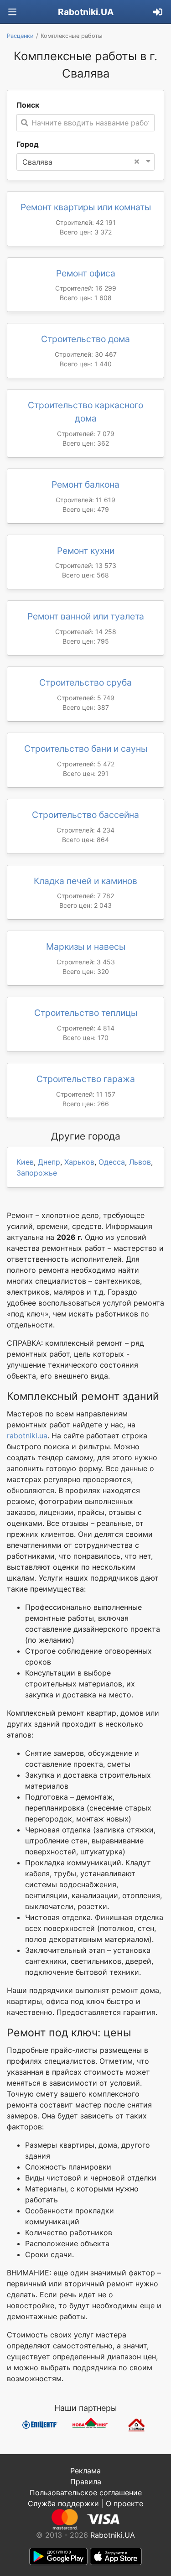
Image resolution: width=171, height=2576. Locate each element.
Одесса (112, 1162)
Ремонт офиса (86, 273)
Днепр (49, 1162)
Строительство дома (85, 339)
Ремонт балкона (85, 484)
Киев (25, 1162)
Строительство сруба (85, 682)
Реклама (85, 2471)
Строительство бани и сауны (86, 749)
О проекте (124, 2503)
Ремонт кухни (86, 551)
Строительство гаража (86, 1079)
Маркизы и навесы (86, 947)
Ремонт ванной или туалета (86, 616)
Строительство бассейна (85, 815)
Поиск (28, 105)
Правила (86, 2482)
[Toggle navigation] (12, 12)
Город (28, 144)
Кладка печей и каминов (85, 881)
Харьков (79, 1162)
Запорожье (37, 1173)
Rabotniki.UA (86, 12)
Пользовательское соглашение (86, 2493)
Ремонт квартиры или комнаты (86, 207)
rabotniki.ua (27, 1436)
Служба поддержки (63, 2503)
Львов (140, 1162)
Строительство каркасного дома (85, 412)
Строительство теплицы (86, 1013)
